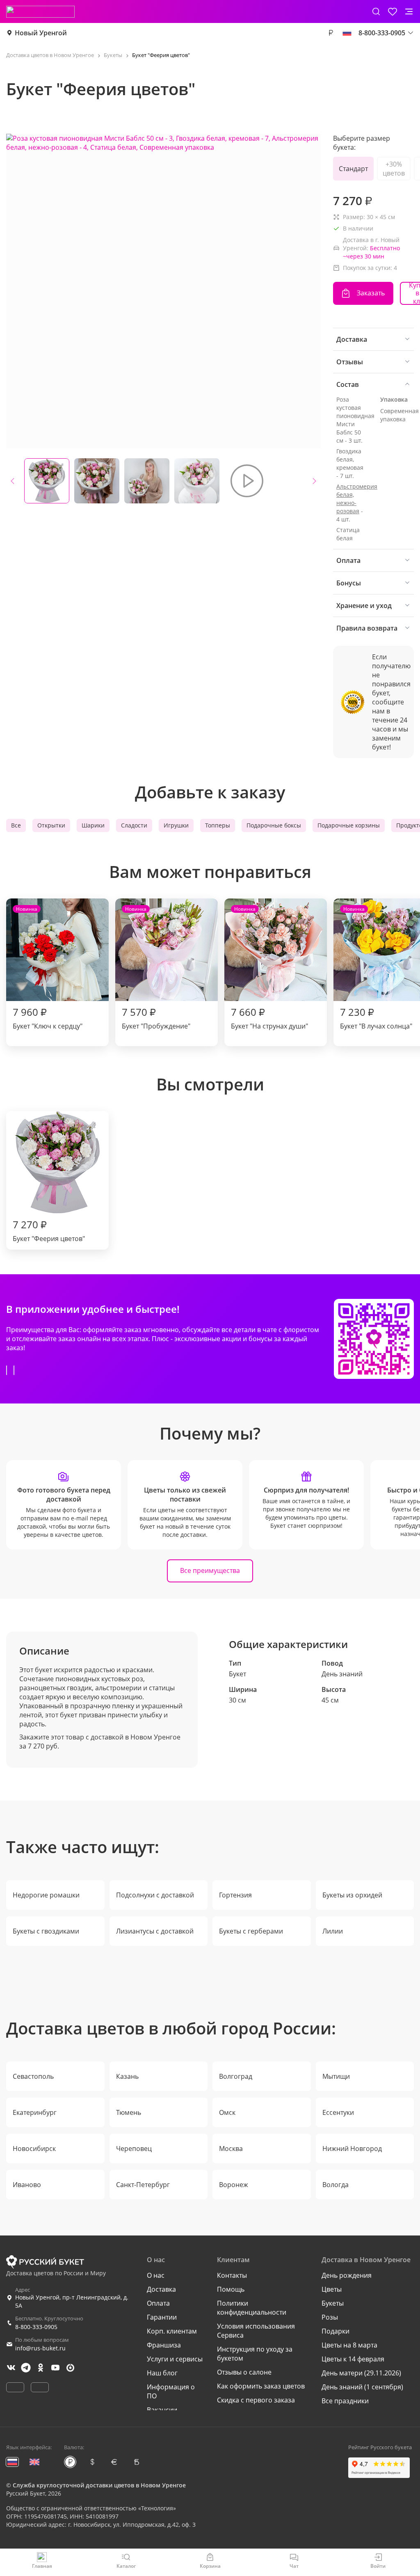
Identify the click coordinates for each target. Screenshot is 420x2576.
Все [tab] (16, 825)
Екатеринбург (35, 2112)
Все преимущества (210, 1570)
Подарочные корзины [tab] (349, 825)
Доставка (161, 2289)
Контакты (232, 2275)
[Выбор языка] (347, 33)
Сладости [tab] (134, 825)
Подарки (336, 2331)
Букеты (333, 2303)
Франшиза (164, 2345)
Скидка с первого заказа (256, 2400)
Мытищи (336, 2076)
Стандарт (353, 169)
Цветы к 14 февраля (353, 2359)
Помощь (231, 2289)
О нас (156, 2275)
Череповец (134, 2149)
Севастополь (33, 2076)
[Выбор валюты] (331, 33)
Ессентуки (338, 2112)
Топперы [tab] (218, 825)
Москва (231, 2149)
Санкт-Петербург (143, 2185)
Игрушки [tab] (176, 825)
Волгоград (236, 2076)
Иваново (27, 2185)
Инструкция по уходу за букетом (255, 2354)
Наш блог (162, 2373)
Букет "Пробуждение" (156, 968)
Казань (127, 2076)
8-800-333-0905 (36, 2327)
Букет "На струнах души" (269, 968)
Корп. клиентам (172, 2331)
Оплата (158, 2303)
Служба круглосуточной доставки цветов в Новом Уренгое (99, 2485)
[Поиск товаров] (376, 11)
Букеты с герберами (251, 1931)
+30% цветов (394, 169)
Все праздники (345, 2401)
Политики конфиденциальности (252, 2308)
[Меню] (409, 11)
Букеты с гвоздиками (46, 1931)
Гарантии (162, 2317)
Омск (227, 2112)
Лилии (333, 1931)
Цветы (332, 2289)
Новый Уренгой (41, 33)
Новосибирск (34, 2149)
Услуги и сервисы (175, 2359)
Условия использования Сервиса (256, 2331)
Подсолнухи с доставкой (155, 1895)
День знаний (342, 1674)
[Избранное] (393, 11)
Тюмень (129, 2112)
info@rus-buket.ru (40, 2348)
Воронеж (234, 2185)
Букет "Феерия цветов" (49, 1230)
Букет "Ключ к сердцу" (48, 968)
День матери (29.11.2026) (361, 2373)
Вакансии (162, 2410)
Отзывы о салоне (244, 2372)
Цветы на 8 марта (349, 2345)
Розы (330, 2317)
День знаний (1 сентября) (362, 2387)
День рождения (347, 2275)
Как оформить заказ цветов (261, 2386)
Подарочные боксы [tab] (274, 825)
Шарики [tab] (93, 825)
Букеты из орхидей (352, 1895)
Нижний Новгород (352, 2149)
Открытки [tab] (51, 825)
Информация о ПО (171, 2391)
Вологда (336, 2185)
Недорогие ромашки (46, 1895)
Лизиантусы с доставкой (155, 1931)
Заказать (371, 293)
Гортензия (235, 1895)
